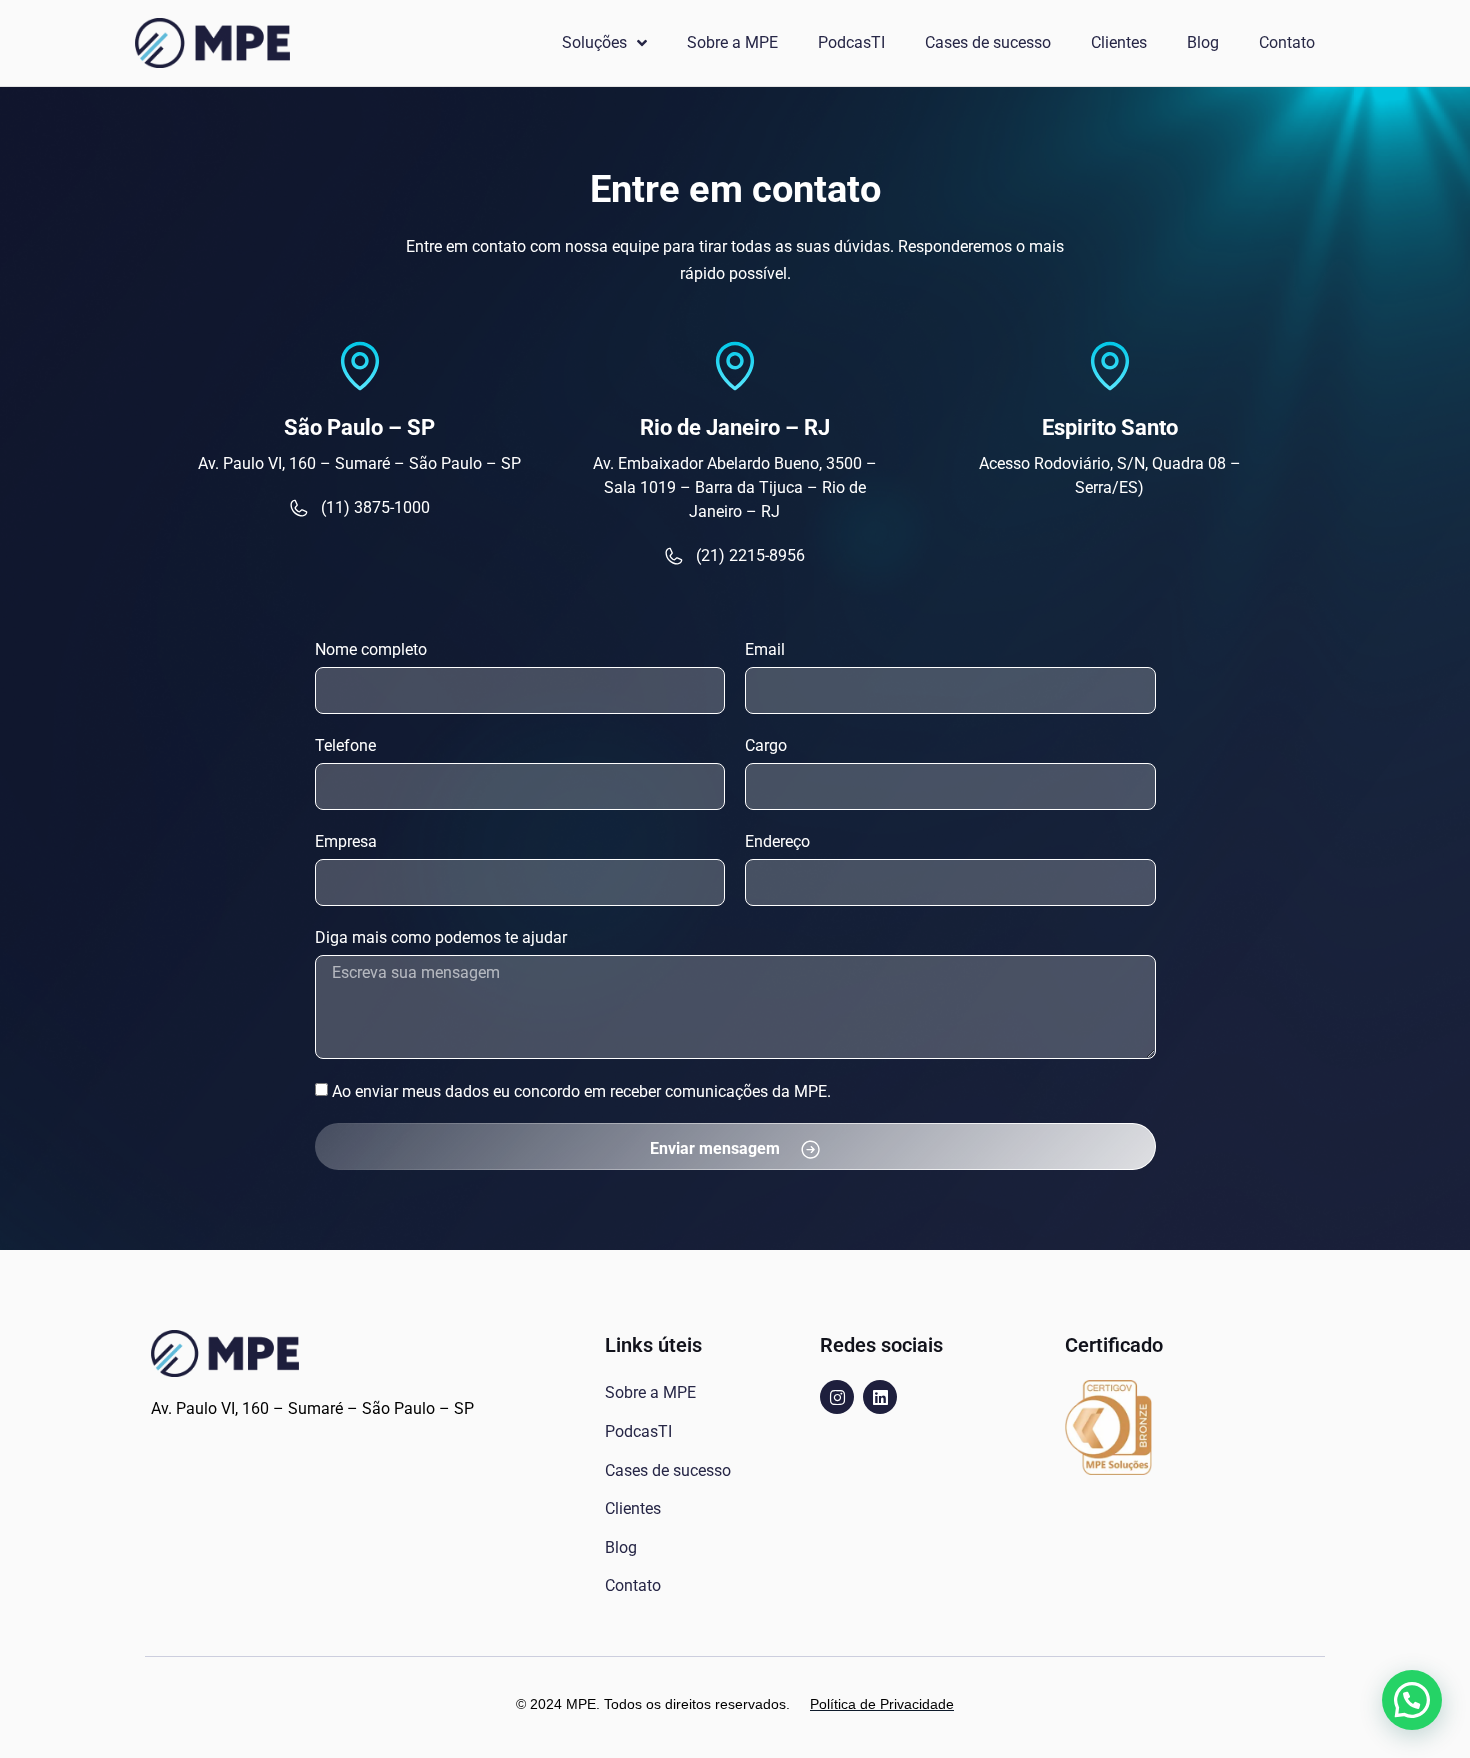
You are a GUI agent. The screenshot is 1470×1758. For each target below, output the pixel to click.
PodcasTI (851, 42)
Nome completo (371, 649)
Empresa (346, 841)
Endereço (777, 841)
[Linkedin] (880, 1397)
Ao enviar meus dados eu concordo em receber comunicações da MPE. (581, 1090)
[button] (1412, 1700)
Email (765, 649)
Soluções (594, 42)
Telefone (345, 745)
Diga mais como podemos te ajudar (441, 937)
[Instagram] (837, 1397)
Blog (1203, 42)
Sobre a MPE (732, 42)
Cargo (766, 745)
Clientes (1119, 42)
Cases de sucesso (988, 42)
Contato (1287, 42)
